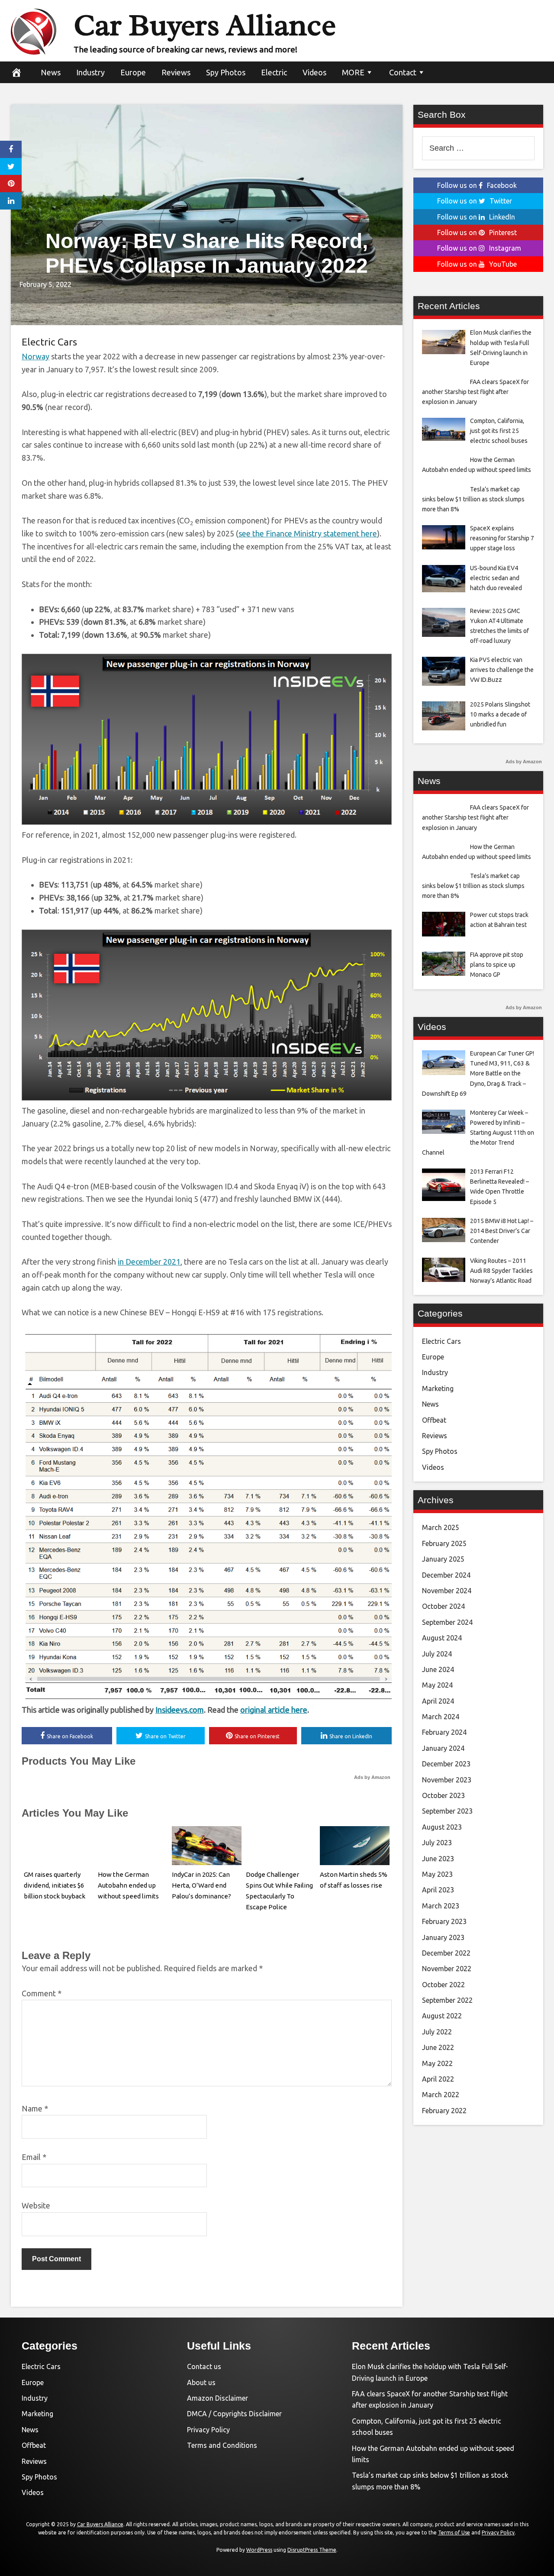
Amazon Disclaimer (217, 2398)
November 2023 (447, 1780)
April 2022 (438, 2079)
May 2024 (437, 1685)
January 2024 (443, 1748)
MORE (353, 72)
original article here (274, 1710)
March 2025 (441, 1527)
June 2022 (438, 2047)
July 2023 (437, 1843)
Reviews (176, 72)
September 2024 (447, 1622)
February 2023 (444, 1921)
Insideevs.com (180, 1710)
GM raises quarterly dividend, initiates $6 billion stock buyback (55, 1885)
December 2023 (446, 1764)
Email (34, 2157)
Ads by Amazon (372, 1777)
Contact (403, 72)
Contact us (204, 2366)
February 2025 (444, 1543)
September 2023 (447, 1811)
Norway (35, 356)
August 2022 (442, 2016)
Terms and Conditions (222, 2445)
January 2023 (443, 1937)
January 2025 (443, 1559)
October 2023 (443, 1795)
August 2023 (442, 1827)
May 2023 (437, 1874)
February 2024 (444, 1732)
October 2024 (443, 1606)
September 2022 (447, 2000)
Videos (314, 72)
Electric (274, 72)
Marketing (438, 1388)
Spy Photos (226, 72)
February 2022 (444, 2111)
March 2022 (441, 2095)
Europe (133, 72)
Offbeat (434, 1420)
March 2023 (441, 1906)
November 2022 (447, 1969)
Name (35, 2108)
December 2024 (446, 1575)
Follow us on (477, 185)
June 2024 (438, 1669)
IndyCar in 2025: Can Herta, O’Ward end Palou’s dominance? (201, 1885)
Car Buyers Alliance (205, 25)
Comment (42, 1993)
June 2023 (438, 1859)
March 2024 (441, 1717)
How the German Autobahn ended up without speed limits (128, 1885)
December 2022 (446, 1953)
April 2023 (438, 1890)
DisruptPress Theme (312, 2550)
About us (201, 2382)
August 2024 (442, 1638)
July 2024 (437, 1654)
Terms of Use (454, 2532)
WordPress (259, 2550)
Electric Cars (49, 342)
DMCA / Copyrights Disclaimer (234, 2414)
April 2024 (438, 1701)
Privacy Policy (208, 2430)
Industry (90, 72)
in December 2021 (149, 1262)
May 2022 (437, 2063)
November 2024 (447, 1591)
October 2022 (443, 1985)
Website (36, 2205)
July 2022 (437, 2032)
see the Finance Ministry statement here (308, 533)
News (51, 72)
